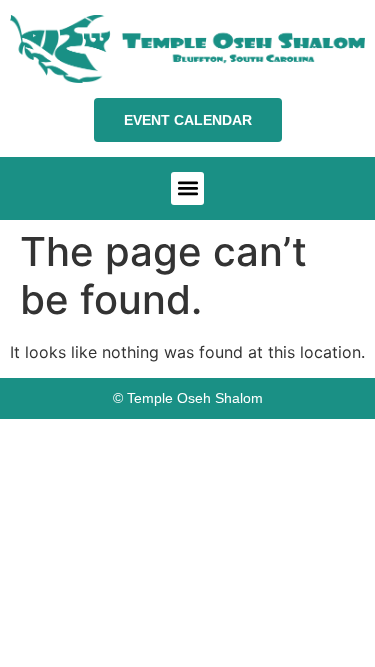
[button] (187, 188)
